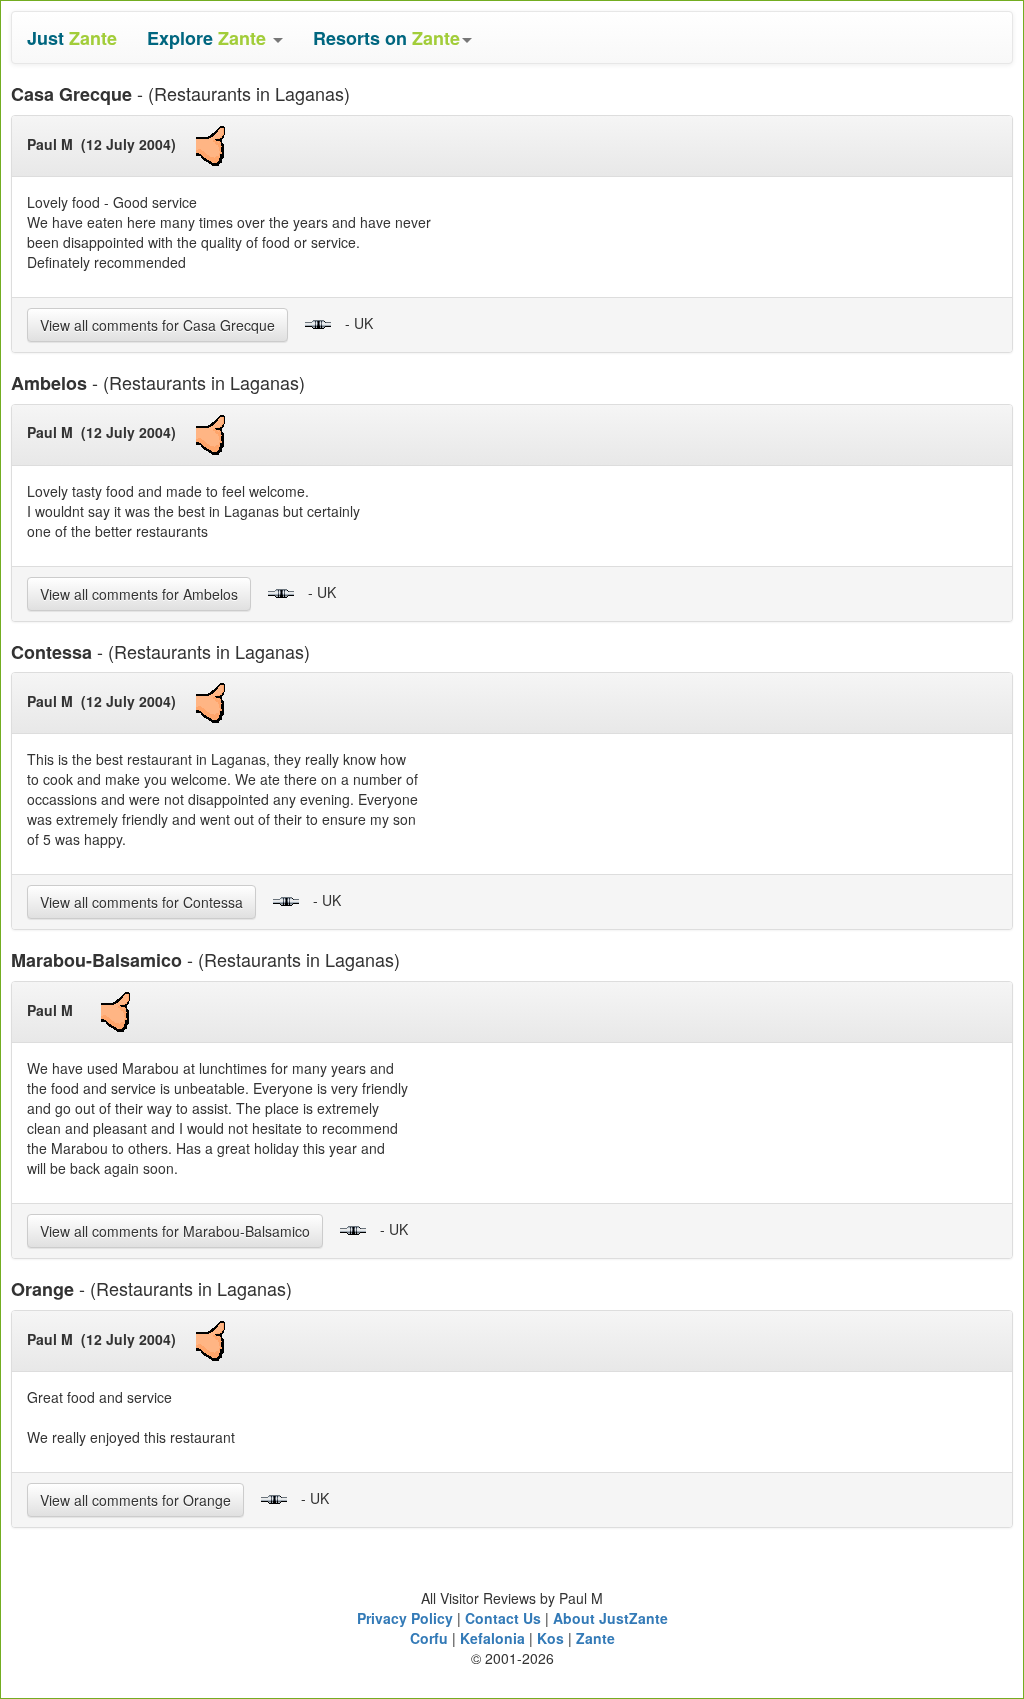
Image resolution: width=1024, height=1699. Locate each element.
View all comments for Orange (135, 1500)
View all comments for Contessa (141, 902)
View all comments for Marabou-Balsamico (175, 1231)
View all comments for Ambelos (139, 594)
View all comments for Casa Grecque (157, 325)
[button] (215, 37)
